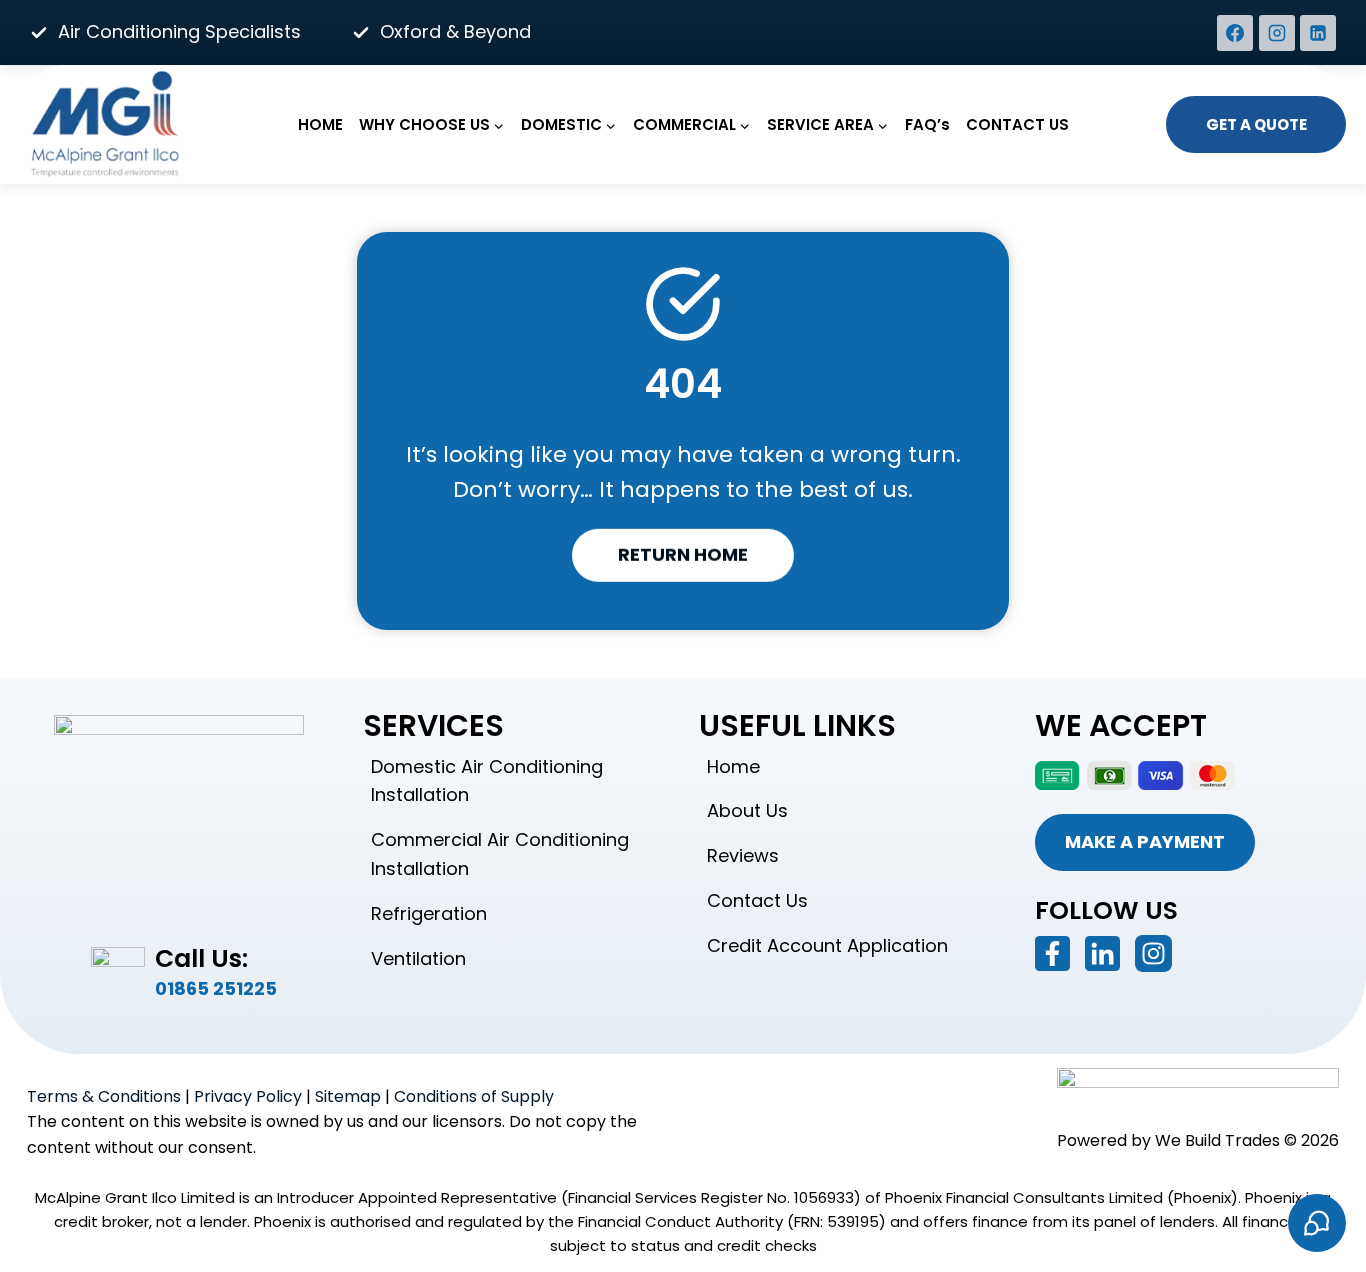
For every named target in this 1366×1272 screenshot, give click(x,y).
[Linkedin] (1318, 33)
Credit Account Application (827, 945)
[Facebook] (1235, 33)
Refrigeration (429, 913)
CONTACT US (1017, 124)
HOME (320, 124)
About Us (747, 810)
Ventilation (418, 958)
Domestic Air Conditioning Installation (487, 781)
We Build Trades (1217, 1140)
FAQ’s (927, 124)
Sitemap (348, 1096)
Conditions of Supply (474, 1096)
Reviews (743, 855)
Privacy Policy (248, 1096)
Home (733, 766)
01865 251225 (216, 988)
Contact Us (757, 900)
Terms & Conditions (104, 1096)
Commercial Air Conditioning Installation (500, 854)
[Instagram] (1277, 33)
